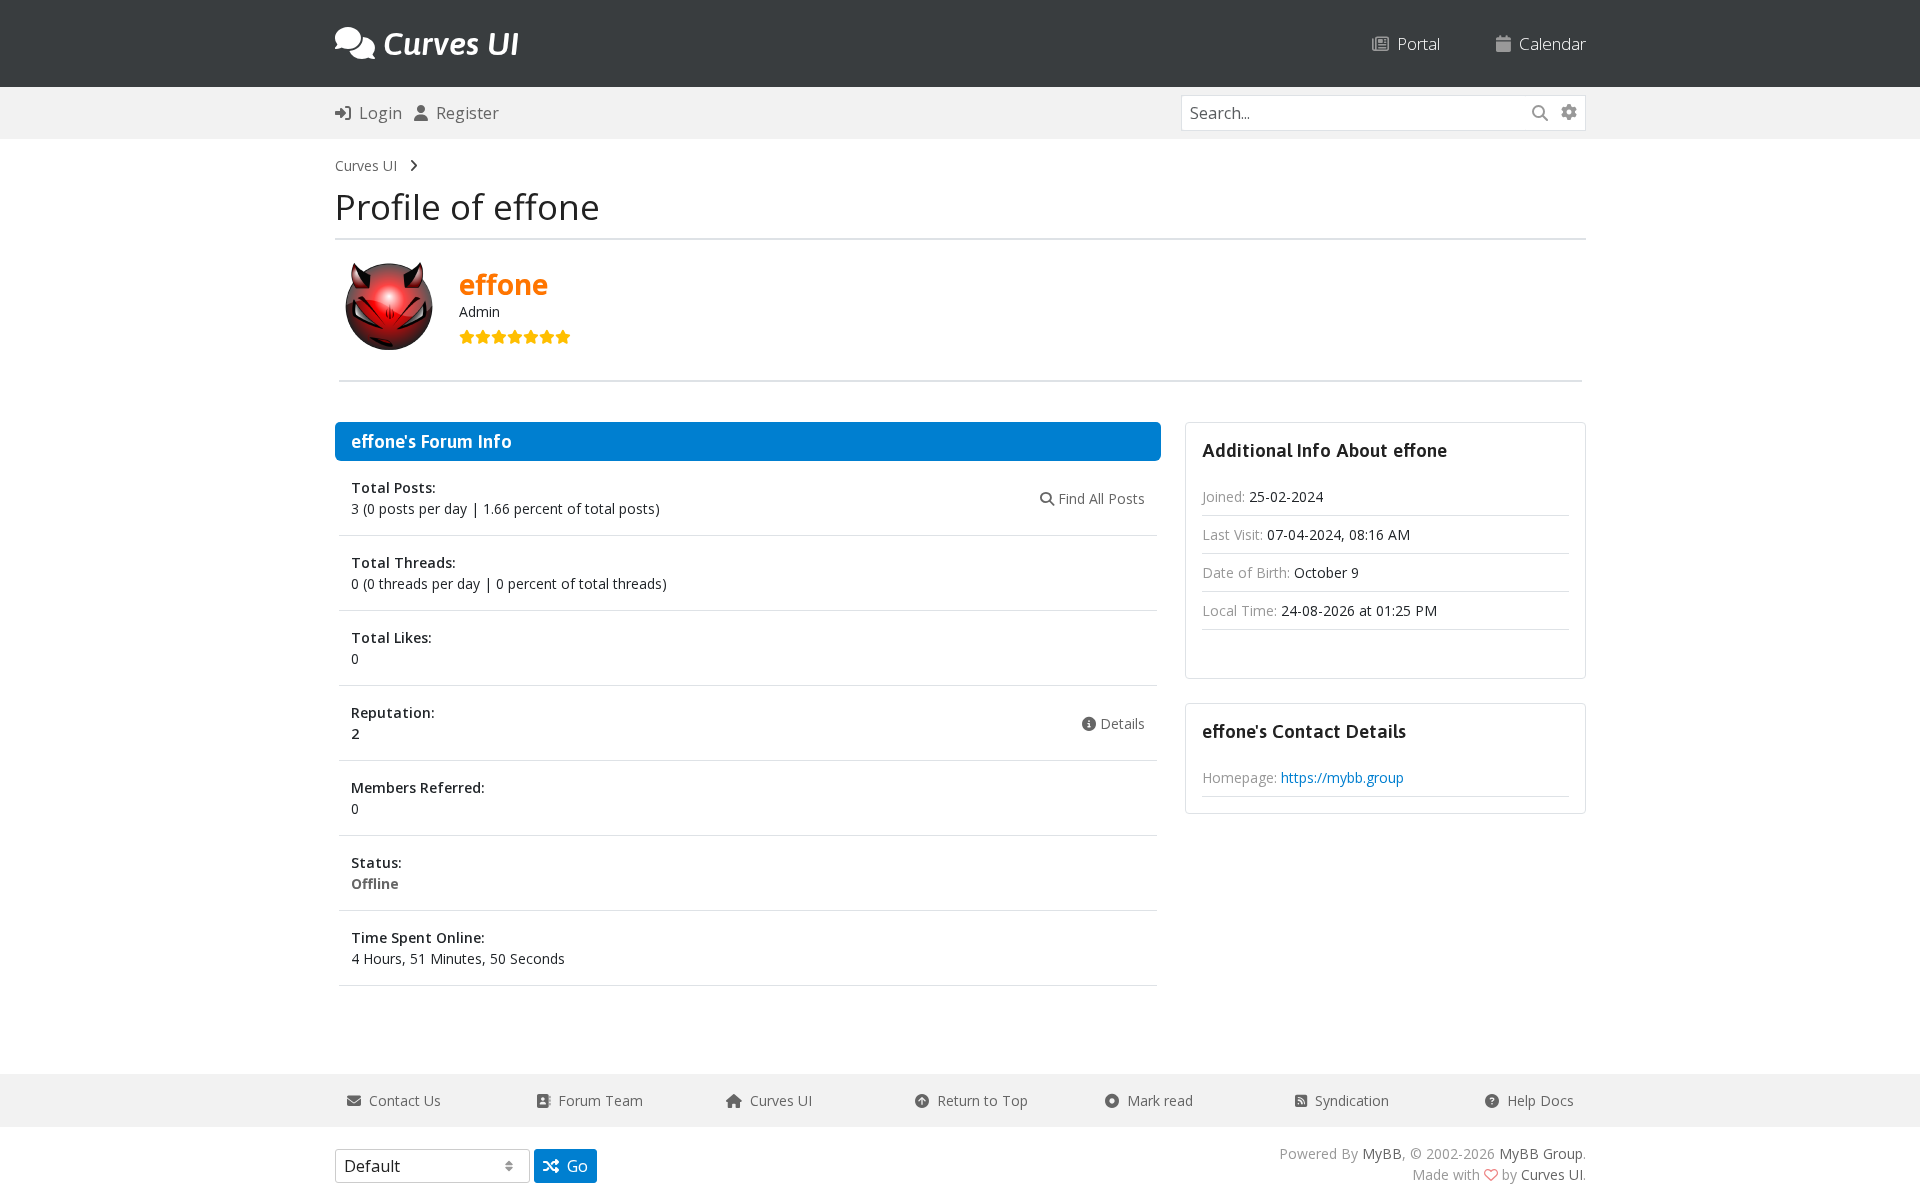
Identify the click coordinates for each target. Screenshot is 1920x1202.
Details (1120, 723)
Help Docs (1536, 1100)
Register (463, 113)
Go (573, 1166)
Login (376, 113)
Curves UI (366, 165)
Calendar (1548, 43)
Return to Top (978, 1100)
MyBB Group (1541, 1153)
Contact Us (401, 1100)
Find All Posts (1099, 498)
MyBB (1382, 1153)
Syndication (1348, 1100)
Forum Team (596, 1100)
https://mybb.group (1342, 777)
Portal (1414, 43)
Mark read (1156, 1100)
